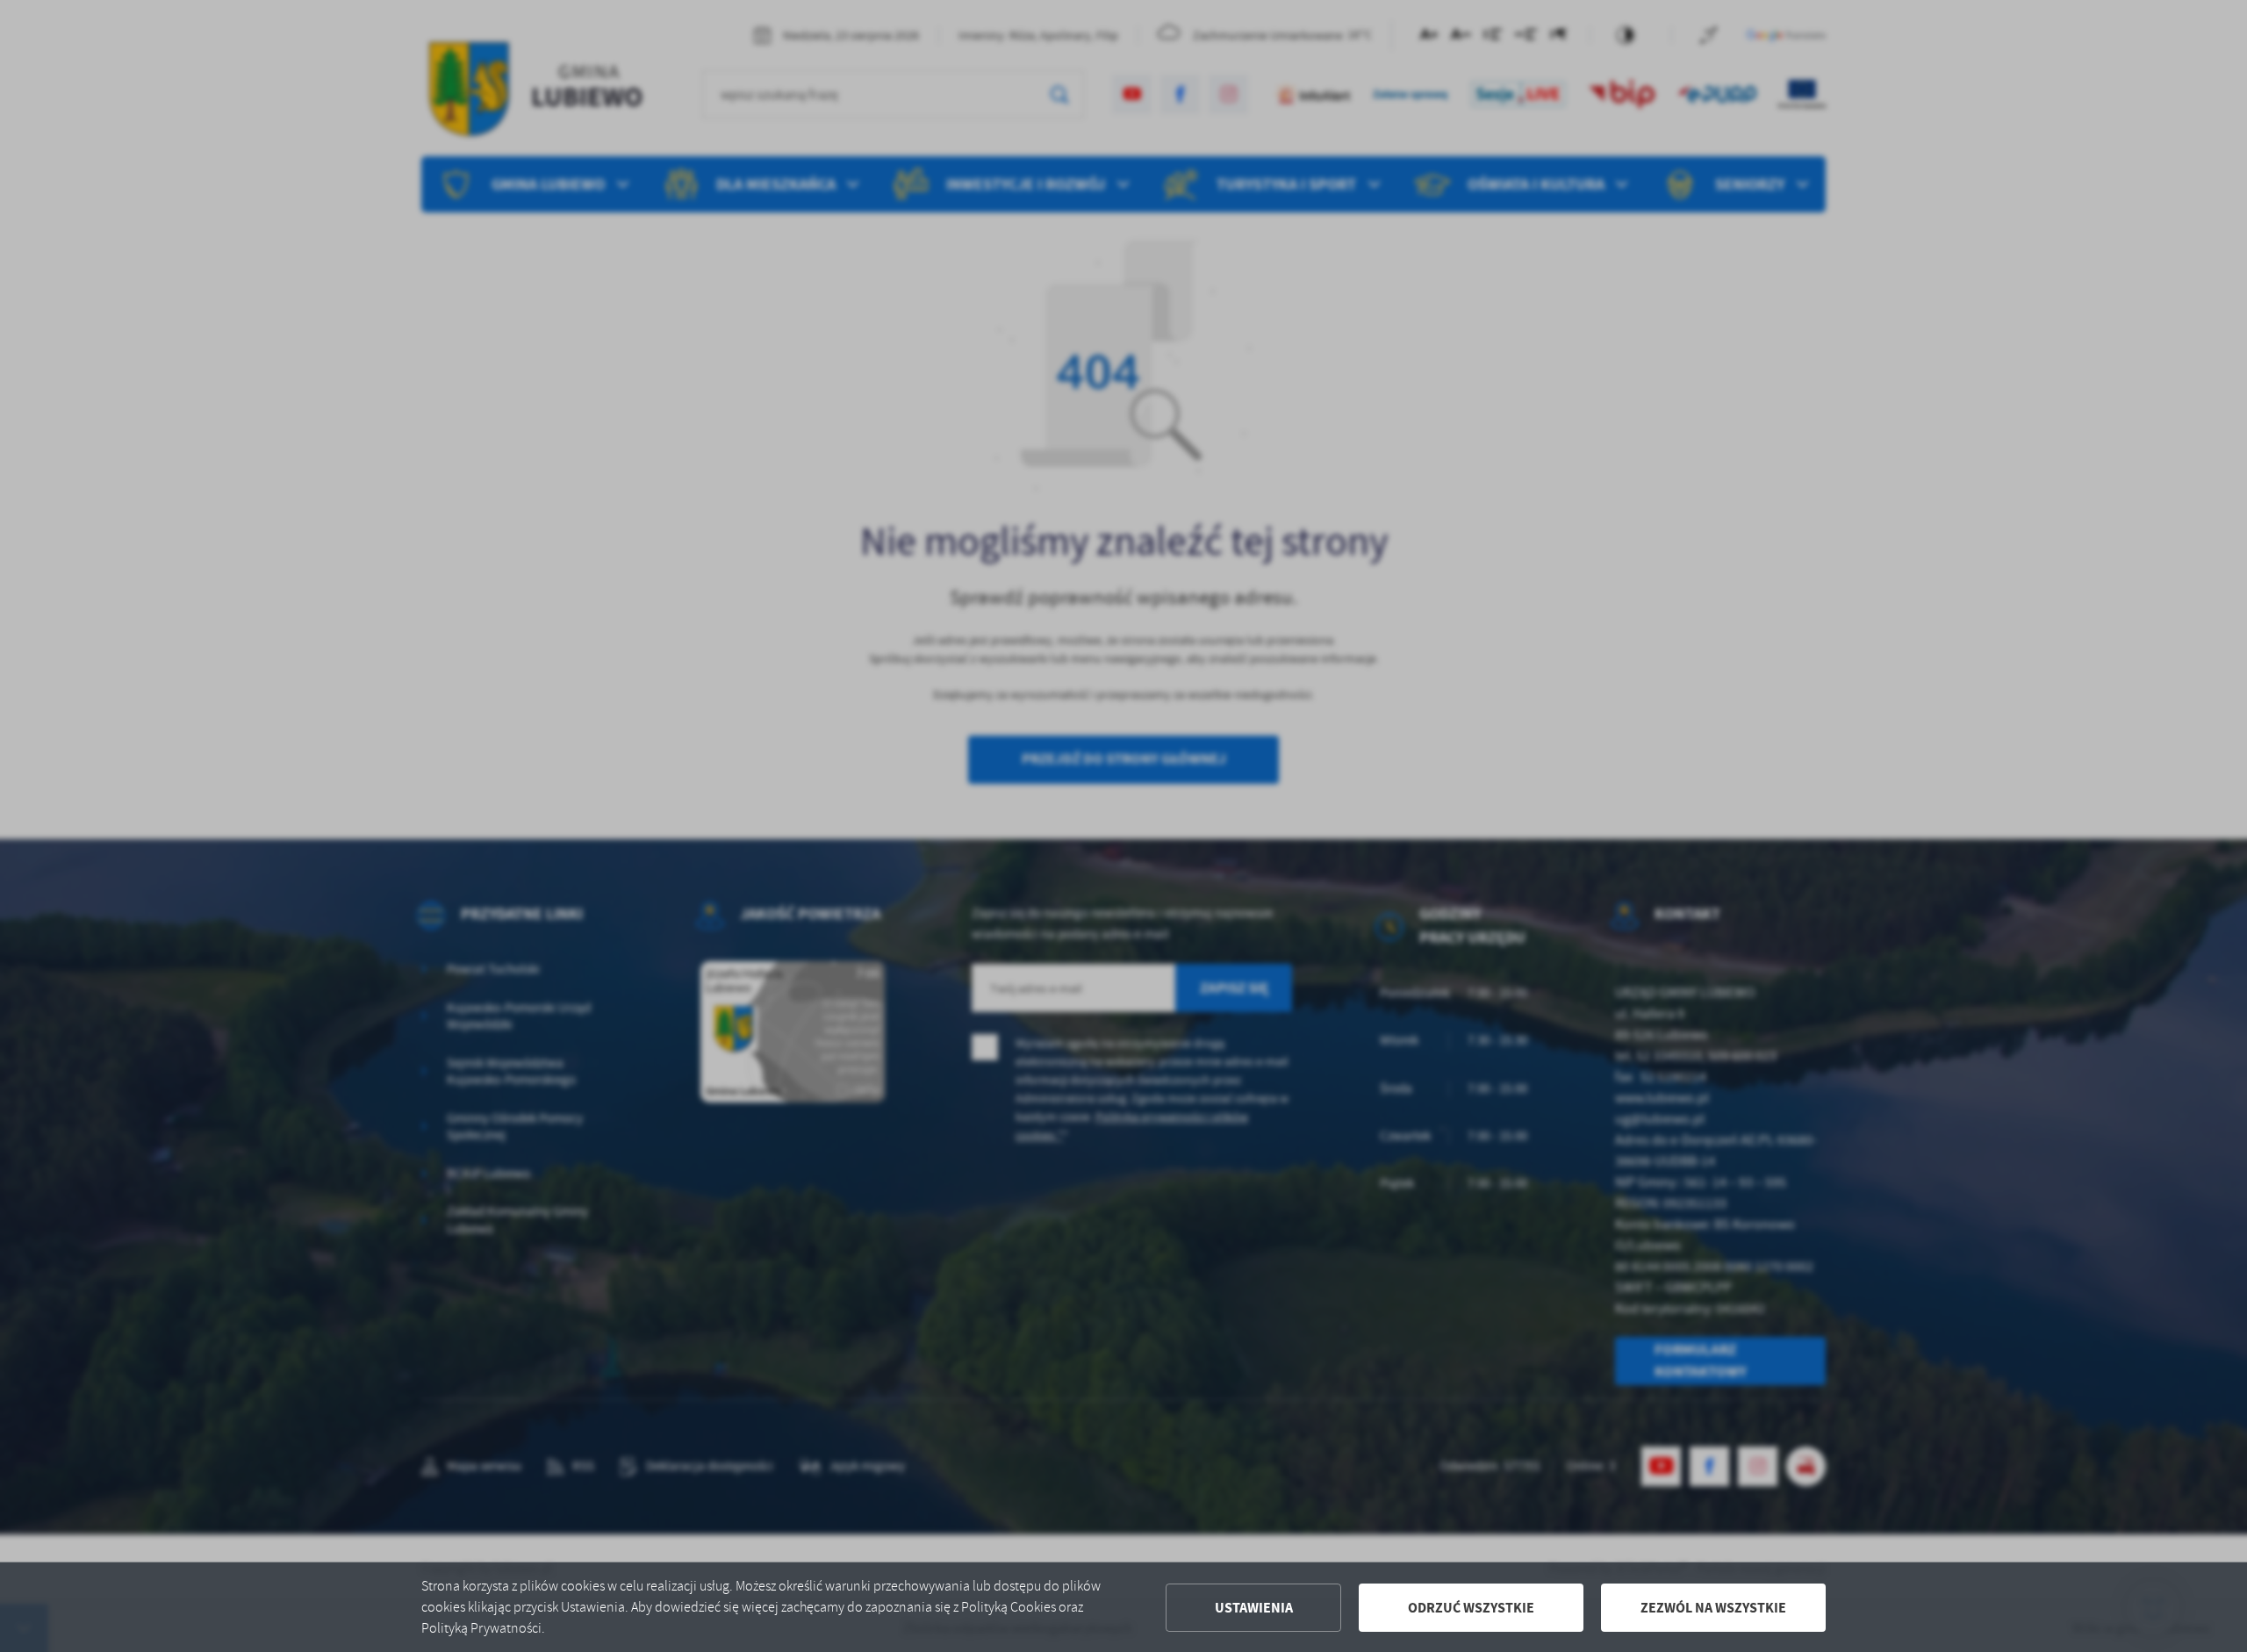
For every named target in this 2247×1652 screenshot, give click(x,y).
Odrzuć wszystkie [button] (1471, 1608)
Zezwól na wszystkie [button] (1713, 1608)
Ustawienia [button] (1254, 1608)
